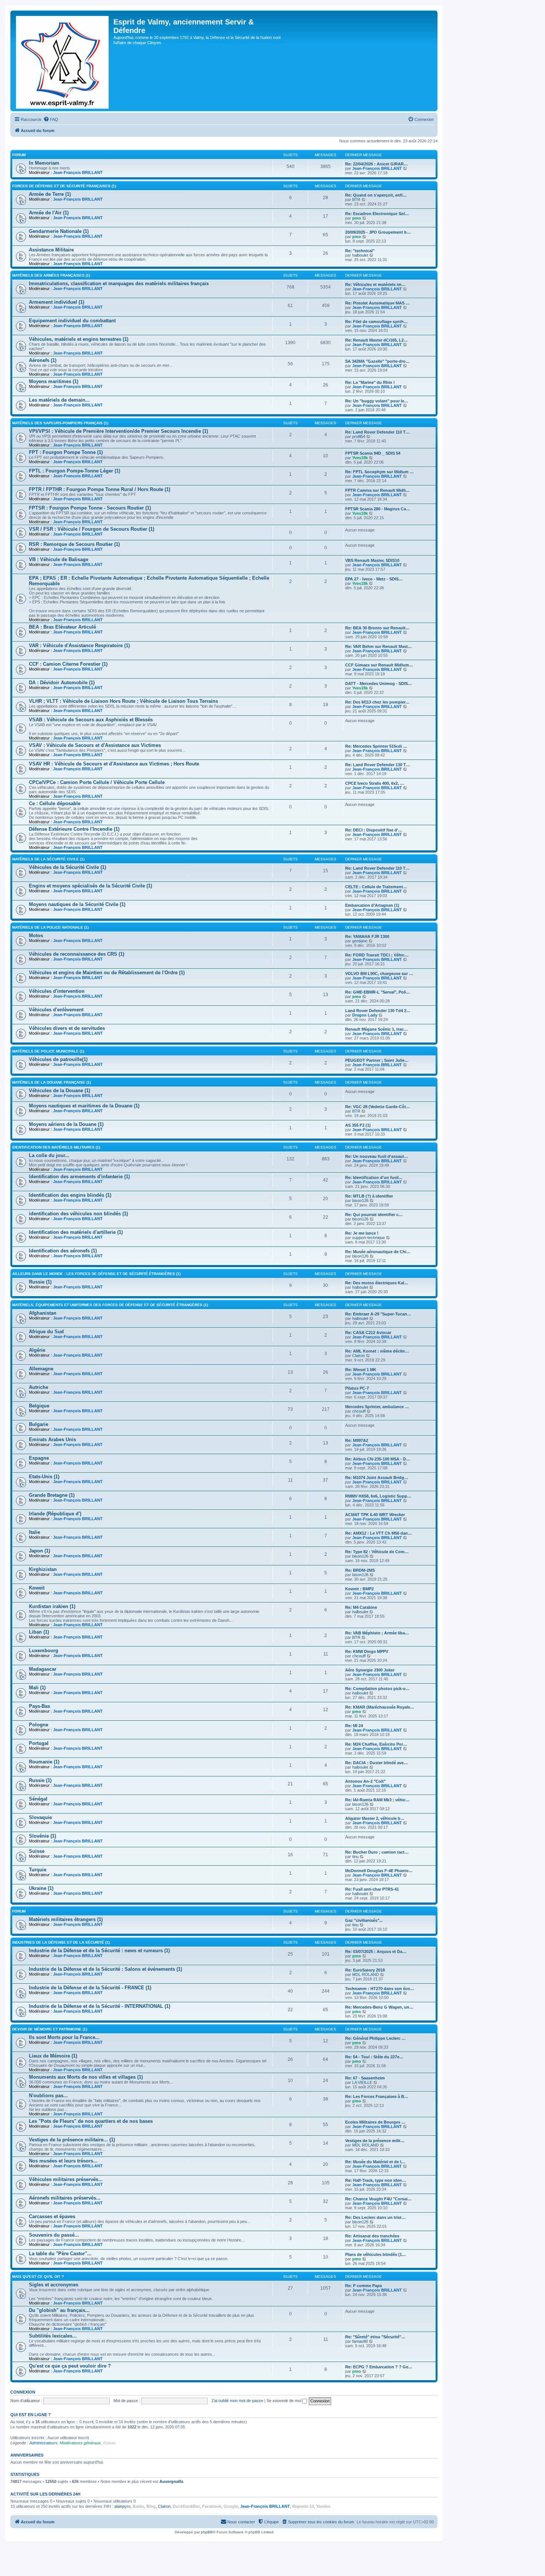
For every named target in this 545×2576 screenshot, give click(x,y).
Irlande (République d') (55, 1514)
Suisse (37, 1851)
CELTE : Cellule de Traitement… (376, 887)
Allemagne (41, 1369)
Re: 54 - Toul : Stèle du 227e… (374, 2057)
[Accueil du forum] (63, 61)
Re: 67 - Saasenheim (365, 2078)
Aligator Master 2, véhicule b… (375, 1818)
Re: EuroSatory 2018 (365, 1970)
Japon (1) (39, 1551)
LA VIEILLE (362, 2082)
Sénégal (38, 1799)
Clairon (359, 1355)
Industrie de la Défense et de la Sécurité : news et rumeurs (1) (99, 1951)
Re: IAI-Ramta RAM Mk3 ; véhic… (377, 1800)
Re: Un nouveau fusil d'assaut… (377, 1156)
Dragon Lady (365, 1015)
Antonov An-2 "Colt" (365, 1781)
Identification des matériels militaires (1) (56, 1147)
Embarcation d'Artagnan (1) (372, 905)
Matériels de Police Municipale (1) (48, 1051)
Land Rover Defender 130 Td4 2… (378, 1011)
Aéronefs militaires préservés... (65, 2198)
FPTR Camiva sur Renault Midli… (377, 490)
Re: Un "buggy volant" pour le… (377, 401)
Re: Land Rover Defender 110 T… (377, 432)
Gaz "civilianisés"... (364, 1920)
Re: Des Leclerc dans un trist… (375, 2217)
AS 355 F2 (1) (358, 1125)
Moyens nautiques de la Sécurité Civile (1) (77, 904)
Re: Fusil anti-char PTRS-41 (372, 1889)
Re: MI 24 (354, 1726)
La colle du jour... (49, 1155)
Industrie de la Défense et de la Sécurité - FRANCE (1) (90, 1988)
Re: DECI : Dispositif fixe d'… (374, 830)
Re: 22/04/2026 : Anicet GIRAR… (376, 164)
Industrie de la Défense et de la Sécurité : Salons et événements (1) (105, 1969)
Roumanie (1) (44, 1762)
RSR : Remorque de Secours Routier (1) (74, 544)
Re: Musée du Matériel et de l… (375, 2162)
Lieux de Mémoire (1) (53, 2056)
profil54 (359, 437)
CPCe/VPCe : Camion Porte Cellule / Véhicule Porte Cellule (97, 782)
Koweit (37, 1588)
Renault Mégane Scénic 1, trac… (376, 1029)
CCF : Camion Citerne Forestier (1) (68, 664)
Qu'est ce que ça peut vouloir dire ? (70, 2366)
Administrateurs (43, 2443)
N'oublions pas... (48, 2096)
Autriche (39, 1387)
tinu (355, 1857)
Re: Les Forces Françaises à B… (377, 2096)
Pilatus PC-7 (357, 1388)
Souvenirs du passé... (54, 2235)
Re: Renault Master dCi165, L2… (376, 340)
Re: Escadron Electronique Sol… (377, 214)
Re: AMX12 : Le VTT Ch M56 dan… (379, 1533)
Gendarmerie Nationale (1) (59, 231)
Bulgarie (39, 1424)
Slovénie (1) (42, 1836)
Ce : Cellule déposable (55, 803)
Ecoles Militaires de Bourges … (375, 2122)
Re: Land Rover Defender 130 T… (378, 765)
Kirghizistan (43, 1569)
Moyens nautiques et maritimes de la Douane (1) (84, 1106)
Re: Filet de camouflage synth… (376, 322)
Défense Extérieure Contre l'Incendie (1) (74, 829)
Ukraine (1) (41, 1888)
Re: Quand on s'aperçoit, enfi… (376, 195)
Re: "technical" (360, 251)
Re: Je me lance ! (362, 1233)
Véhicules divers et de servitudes (67, 1028)
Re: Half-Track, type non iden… (376, 2180)
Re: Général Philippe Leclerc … (375, 2038)
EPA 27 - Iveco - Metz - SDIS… (374, 579)
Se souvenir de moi (284, 2401)
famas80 (360, 2341)
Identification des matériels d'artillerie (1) (76, 1232)
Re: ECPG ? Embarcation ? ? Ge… (379, 2367)
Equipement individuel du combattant (72, 321)
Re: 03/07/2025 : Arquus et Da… (376, 1951)
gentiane (360, 941)
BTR (356, 200)
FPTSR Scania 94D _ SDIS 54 (373, 453)
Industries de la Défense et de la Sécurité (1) (61, 1942)
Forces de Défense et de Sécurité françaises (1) (64, 186)
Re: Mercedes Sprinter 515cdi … (376, 746)
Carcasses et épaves (52, 2216)
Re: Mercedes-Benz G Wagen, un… (379, 2007)
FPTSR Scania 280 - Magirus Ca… (378, 509)
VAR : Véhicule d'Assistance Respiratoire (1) (79, 645)
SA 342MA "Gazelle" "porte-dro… (377, 361)
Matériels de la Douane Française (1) (52, 1082)
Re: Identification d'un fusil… (374, 1177)
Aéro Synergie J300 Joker (370, 1670)
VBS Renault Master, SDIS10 (372, 560)
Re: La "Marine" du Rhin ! (370, 382)
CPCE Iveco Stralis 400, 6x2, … (375, 783)
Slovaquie (40, 1817)
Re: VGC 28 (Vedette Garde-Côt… (378, 1107)
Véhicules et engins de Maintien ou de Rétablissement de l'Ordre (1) (107, 973)
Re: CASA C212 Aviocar (368, 1333)
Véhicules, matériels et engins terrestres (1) (79, 339)
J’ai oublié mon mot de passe (237, 2401)
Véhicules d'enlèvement (56, 1010)
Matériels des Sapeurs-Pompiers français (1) (60, 423)
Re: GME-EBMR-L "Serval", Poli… (378, 992)
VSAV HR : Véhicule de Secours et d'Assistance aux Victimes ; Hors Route (114, 764)
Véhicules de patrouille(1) (58, 1059)
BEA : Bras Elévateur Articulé (62, 627)
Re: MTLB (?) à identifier (369, 1196)
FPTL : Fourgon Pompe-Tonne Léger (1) (75, 471)
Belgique (39, 1406)
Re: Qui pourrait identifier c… (374, 1215)
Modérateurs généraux (80, 2443)
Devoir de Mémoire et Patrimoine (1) (50, 2029)
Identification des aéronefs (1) (63, 1251)
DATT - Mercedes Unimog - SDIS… (379, 683)
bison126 (360, 1200)
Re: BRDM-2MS (360, 1570)
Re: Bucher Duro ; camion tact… (377, 1852)
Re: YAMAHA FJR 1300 (367, 936)
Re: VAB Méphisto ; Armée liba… (377, 1633)
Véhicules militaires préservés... (66, 2179)
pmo (357, 218)
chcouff (359, 1411)
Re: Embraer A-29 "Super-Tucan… (378, 1314)
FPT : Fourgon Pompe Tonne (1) (66, 452)
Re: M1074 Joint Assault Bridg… (377, 1478)
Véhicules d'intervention (57, 991)
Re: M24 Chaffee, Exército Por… (376, 1744)
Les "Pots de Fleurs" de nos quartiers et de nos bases (91, 2121)
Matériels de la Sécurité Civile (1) (48, 859)
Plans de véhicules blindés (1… (376, 2254)
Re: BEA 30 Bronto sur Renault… (377, 628)
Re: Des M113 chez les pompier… (377, 702)
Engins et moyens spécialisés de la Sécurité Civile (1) (90, 886)
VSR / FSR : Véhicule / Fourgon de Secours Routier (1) (92, 529)
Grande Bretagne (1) (52, 1495)
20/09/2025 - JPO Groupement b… (378, 232)
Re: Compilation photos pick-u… (377, 1689)
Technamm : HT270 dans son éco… (380, 1989)
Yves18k (360, 458)
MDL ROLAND (366, 1974)
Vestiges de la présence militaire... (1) (72, 2140)
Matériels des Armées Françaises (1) (51, 275)
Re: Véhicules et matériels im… (375, 284)
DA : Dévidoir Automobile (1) (62, 683)
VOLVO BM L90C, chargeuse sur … (379, 974)
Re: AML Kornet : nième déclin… (377, 1351)
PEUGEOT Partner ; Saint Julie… (377, 1060)
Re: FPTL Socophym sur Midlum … (379, 472)
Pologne (39, 1725)
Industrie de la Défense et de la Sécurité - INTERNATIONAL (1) (100, 2006)
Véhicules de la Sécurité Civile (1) (67, 867)
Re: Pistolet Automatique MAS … (377, 303)
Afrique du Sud (46, 1332)
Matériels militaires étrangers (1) (66, 1919)
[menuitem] (51, 119)
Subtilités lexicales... (53, 2336)
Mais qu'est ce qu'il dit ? (38, 2277)
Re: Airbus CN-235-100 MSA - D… (378, 1459)
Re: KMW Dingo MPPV (367, 1651)
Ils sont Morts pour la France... (64, 2037)
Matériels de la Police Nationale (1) (50, 927)
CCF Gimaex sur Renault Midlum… (379, 665)
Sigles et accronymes (54, 2285)
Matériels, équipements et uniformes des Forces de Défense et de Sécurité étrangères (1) (110, 1305)
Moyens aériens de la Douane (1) (66, 1124)
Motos (36, 935)
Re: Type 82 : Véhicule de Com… (377, 1552)
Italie (34, 1532)
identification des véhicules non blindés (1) (78, 1214)
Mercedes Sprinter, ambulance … (377, 1407)
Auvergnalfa (171, 2481)
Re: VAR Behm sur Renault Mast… (379, 646)
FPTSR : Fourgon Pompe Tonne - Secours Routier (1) (90, 508)
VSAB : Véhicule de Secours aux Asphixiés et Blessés (91, 720)
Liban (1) (39, 1632)
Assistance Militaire (51, 250)
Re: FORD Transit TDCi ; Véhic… (377, 955)
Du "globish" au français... (59, 2310)
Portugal (39, 1743)
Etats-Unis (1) (44, 1477)
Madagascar (43, 1669)
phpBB (207, 2532)
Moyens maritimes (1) (54, 381)
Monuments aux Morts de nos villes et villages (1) (86, 2077)
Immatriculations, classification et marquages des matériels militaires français (119, 284)
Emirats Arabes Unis (52, 1439)
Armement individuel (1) (57, 302)
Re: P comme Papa (364, 2286)
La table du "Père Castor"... (60, 2254)
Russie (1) (40, 1282)
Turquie (38, 1870)
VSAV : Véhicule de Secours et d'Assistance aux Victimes (95, 745)
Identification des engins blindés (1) (70, 1195)
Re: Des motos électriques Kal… (377, 1283)
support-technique (369, 1238)
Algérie (37, 1350)
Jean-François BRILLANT (78, 172)
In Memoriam (44, 163)
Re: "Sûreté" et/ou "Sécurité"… (375, 2337)
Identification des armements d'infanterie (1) (79, 1177)
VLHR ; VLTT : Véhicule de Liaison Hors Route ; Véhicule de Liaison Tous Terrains (123, 701)
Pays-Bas (39, 1706)
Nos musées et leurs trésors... (63, 2161)
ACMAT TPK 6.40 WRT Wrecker (375, 1515)
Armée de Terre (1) (50, 194)
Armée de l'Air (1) (49, 213)
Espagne (39, 1458)
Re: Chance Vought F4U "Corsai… (378, 2199)
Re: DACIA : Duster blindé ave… (376, 1763)
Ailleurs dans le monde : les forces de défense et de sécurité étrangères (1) (96, 1274)
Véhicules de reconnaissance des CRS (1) (77, 954)
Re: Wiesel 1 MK (361, 1370)
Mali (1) (37, 1688)
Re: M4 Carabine (361, 1607)
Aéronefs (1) (43, 360)
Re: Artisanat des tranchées (372, 2236)
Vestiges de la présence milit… (375, 2141)
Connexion (23, 2392)
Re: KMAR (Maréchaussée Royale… (380, 1707)
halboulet (360, 255)
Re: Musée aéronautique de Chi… (378, 1252)
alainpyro (122, 2506)
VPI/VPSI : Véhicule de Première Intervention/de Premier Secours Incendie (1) (118, 431)
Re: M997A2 (357, 1440)
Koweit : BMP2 (359, 1589)
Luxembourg (44, 1651)
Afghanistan (43, 1313)
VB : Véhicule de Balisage (59, 559)
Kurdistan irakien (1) (52, 1606)
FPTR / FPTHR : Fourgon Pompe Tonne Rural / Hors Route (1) (100, 489)
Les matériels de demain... (59, 400)
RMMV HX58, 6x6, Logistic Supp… (378, 1496)
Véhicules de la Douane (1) (60, 1091)
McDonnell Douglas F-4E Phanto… (379, 1871)
